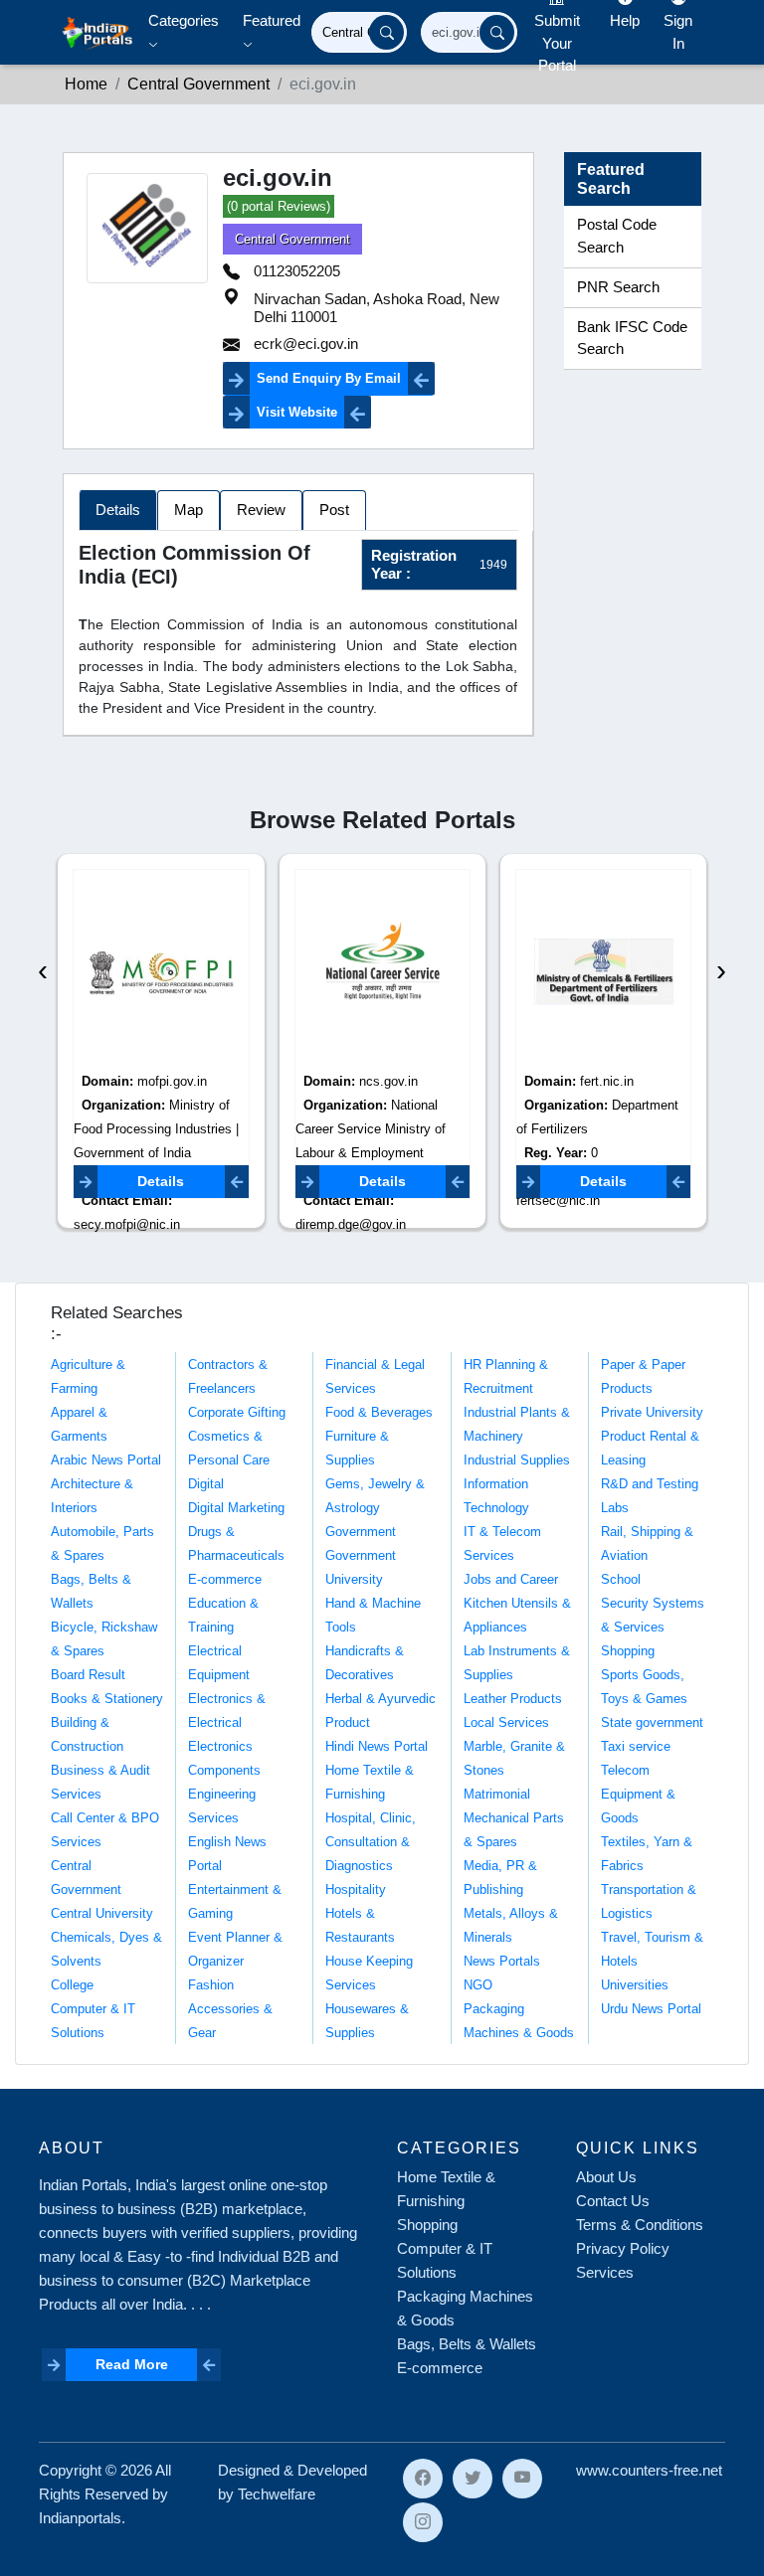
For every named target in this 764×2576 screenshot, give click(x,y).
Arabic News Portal (106, 1460)
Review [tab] (261, 510)
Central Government (292, 239)
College (72, 1985)
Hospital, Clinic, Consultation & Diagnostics (371, 1842)
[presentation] (43, 970)
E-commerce (225, 1579)
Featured (272, 20)
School (621, 1579)
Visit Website (297, 412)
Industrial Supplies (517, 1460)
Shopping (628, 1651)
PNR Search (618, 287)
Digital (206, 1484)
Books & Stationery (107, 1699)
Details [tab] (118, 510)
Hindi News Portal (377, 1746)
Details (161, 1181)
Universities (635, 1985)
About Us (606, 2177)
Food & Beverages (379, 1412)
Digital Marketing (236, 1508)
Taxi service (636, 1746)
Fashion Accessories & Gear (230, 2009)
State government (652, 1722)
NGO (478, 1985)
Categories (184, 20)
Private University (652, 1412)
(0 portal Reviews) (279, 206)
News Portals (502, 1961)
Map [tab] (189, 510)
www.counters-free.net (649, 2470)
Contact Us (613, 2201)
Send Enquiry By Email (329, 378)
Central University (102, 1913)
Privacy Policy (623, 2248)
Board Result (88, 1675)
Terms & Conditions (640, 2225)
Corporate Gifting (237, 1412)
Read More (132, 2364)
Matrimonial (497, 1794)
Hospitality (356, 1889)
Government (361, 1532)
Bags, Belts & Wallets (467, 2344)
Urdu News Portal (651, 2009)
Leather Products (513, 1699)
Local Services (506, 1722)
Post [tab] (334, 510)
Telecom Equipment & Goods (638, 1794)
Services (605, 2272)
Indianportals (80, 2518)
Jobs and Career (511, 1579)
